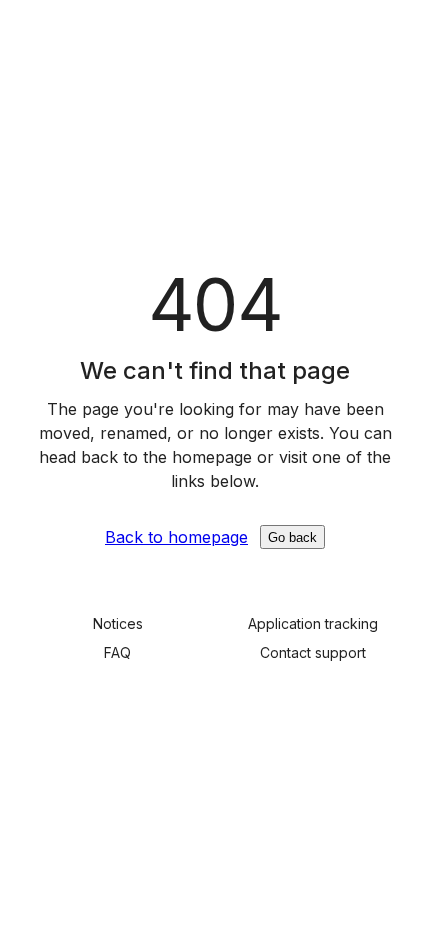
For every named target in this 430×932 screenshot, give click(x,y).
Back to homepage (176, 537)
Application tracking (313, 623)
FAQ (117, 652)
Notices (118, 623)
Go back (292, 537)
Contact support (313, 652)
